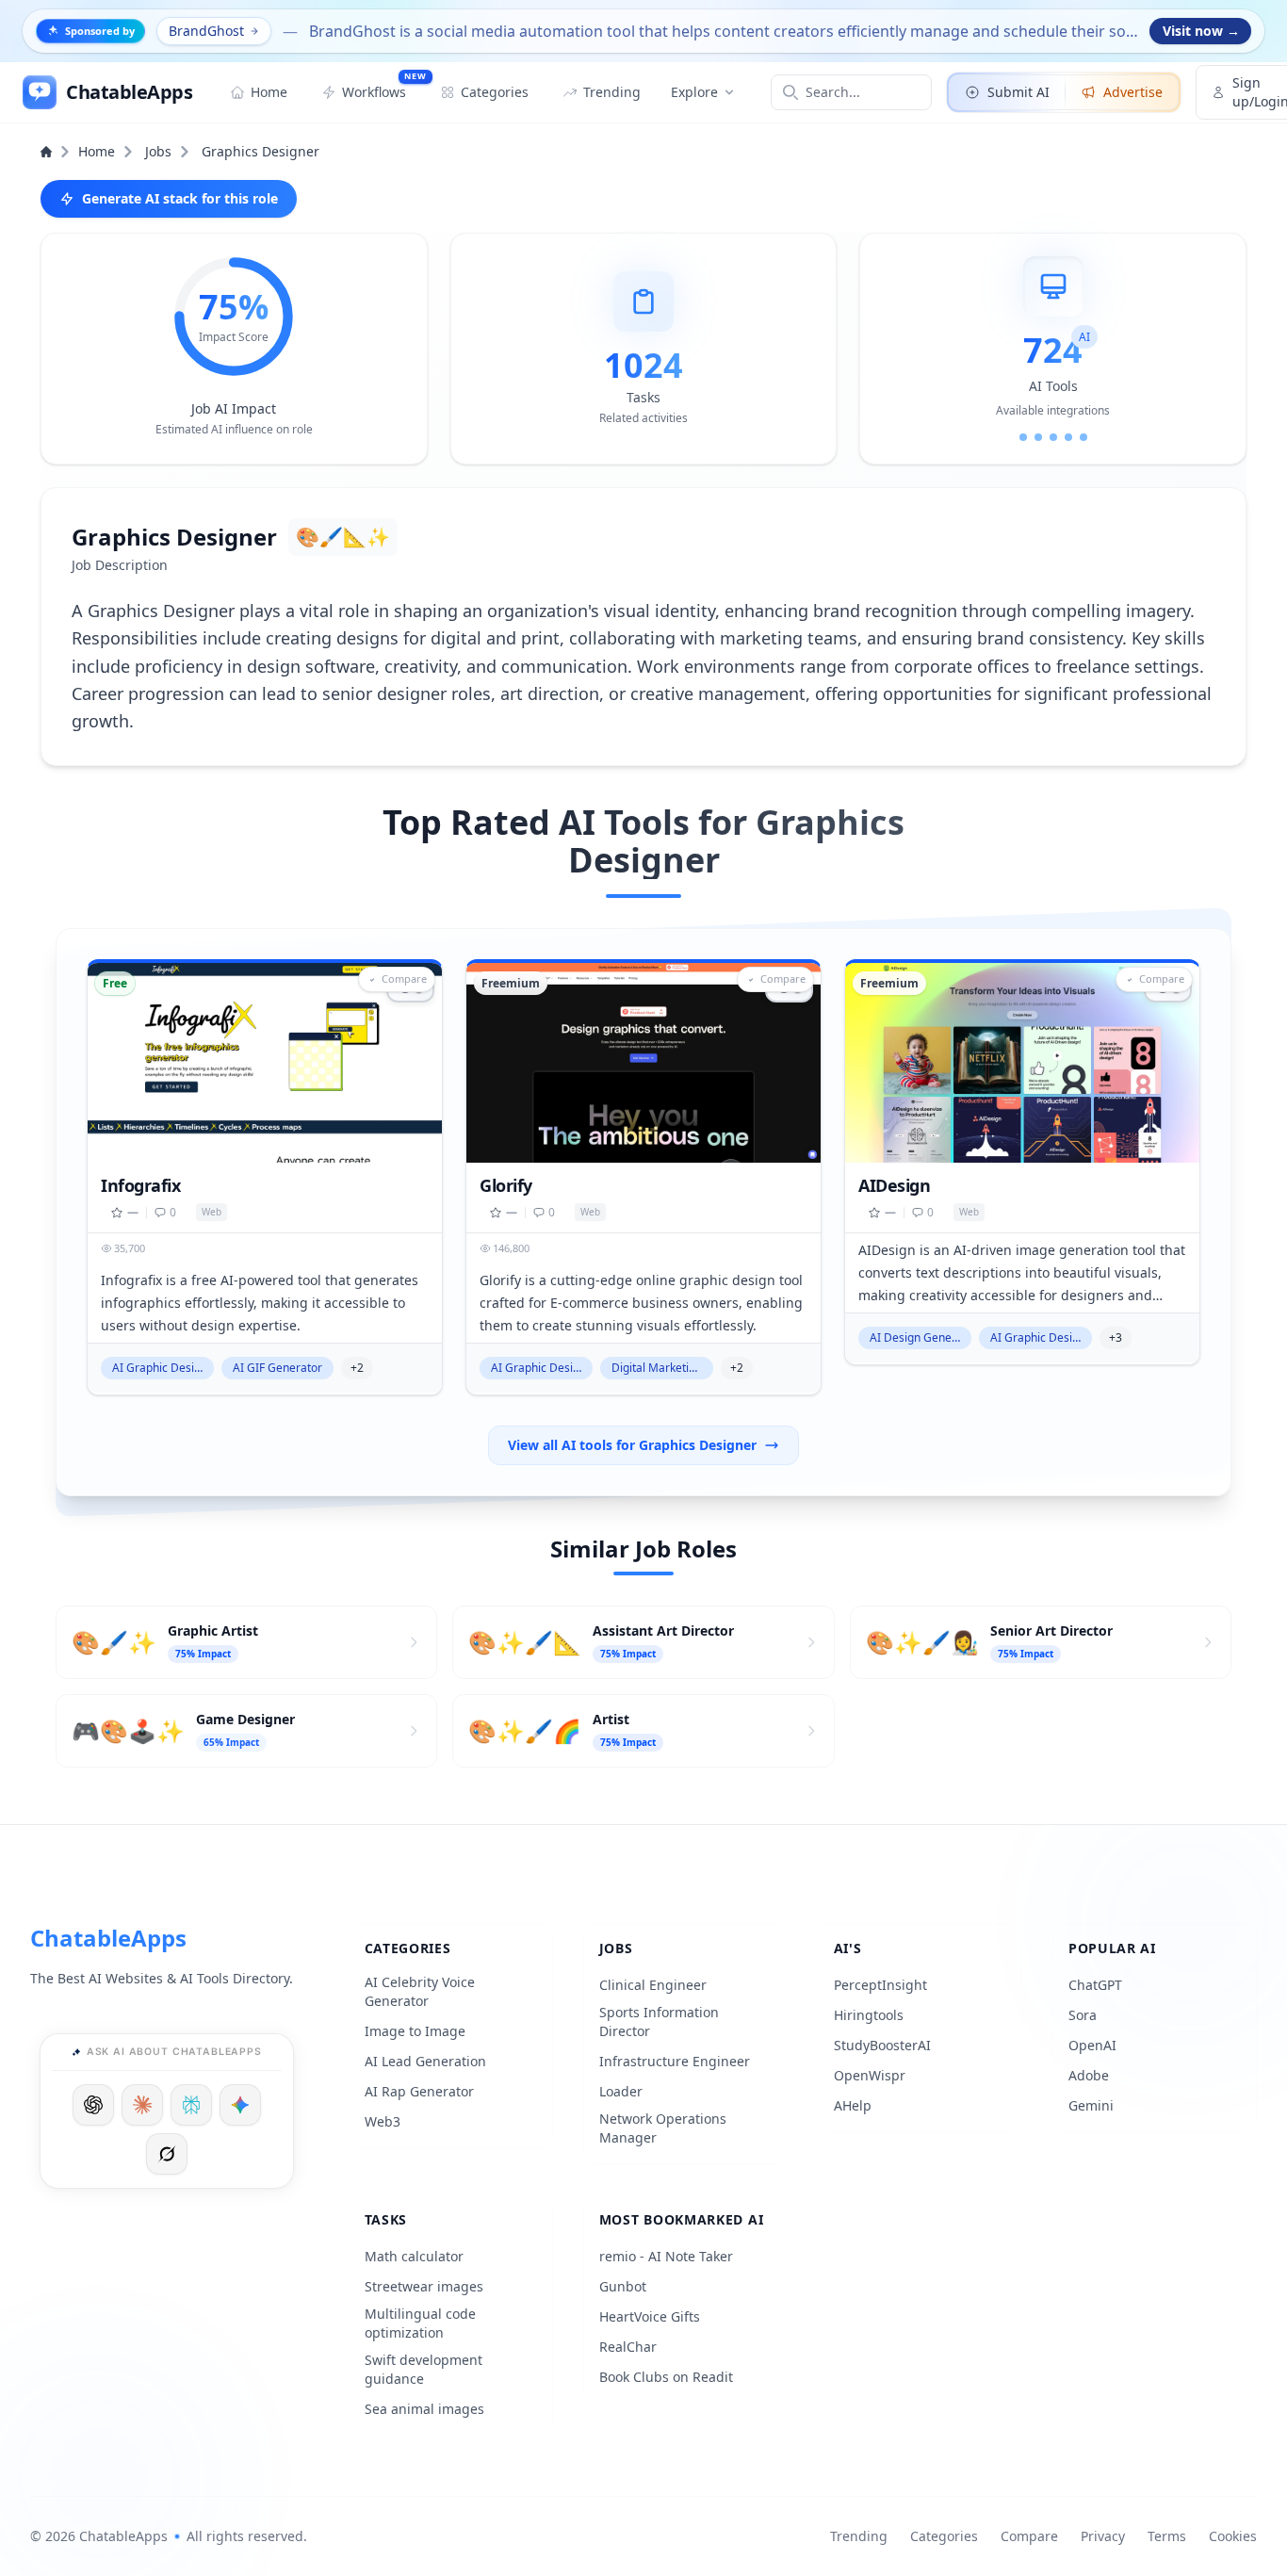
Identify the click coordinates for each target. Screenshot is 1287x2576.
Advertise (1133, 92)
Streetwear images (424, 2286)
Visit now (1201, 31)
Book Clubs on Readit (666, 2377)
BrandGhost (206, 31)
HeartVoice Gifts (650, 2316)
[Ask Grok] (167, 2154)
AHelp (853, 2105)
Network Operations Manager (663, 2128)
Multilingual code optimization (420, 2323)
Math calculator (414, 2256)
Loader (621, 2091)
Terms (1167, 2536)
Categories (944, 2536)
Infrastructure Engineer (675, 2061)
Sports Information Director (659, 2022)
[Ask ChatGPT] (93, 2105)
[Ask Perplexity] (191, 2105)
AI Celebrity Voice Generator (420, 1991)
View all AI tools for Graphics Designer (632, 1445)
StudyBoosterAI (882, 2045)
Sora (1083, 2015)
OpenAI (1092, 2045)
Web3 (383, 2121)
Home (97, 151)
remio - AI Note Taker (666, 2256)
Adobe (1089, 2075)
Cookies (1233, 2536)
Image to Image (415, 2031)
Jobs (158, 151)
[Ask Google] (240, 2105)
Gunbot (623, 2286)
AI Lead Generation (425, 2061)
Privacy (1103, 2536)
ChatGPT (1095, 1985)
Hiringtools (869, 2015)
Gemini (1091, 2105)
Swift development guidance (424, 2369)
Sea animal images (424, 2409)
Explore (694, 92)
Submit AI (1018, 92)
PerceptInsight (880, 1985)
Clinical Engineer (653, 1985)
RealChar (628, 2347)
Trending (859, 2536)
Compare (1029, 2536)
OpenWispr (870, 2075)
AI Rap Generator (419, 2091)
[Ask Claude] (142, 2105)
